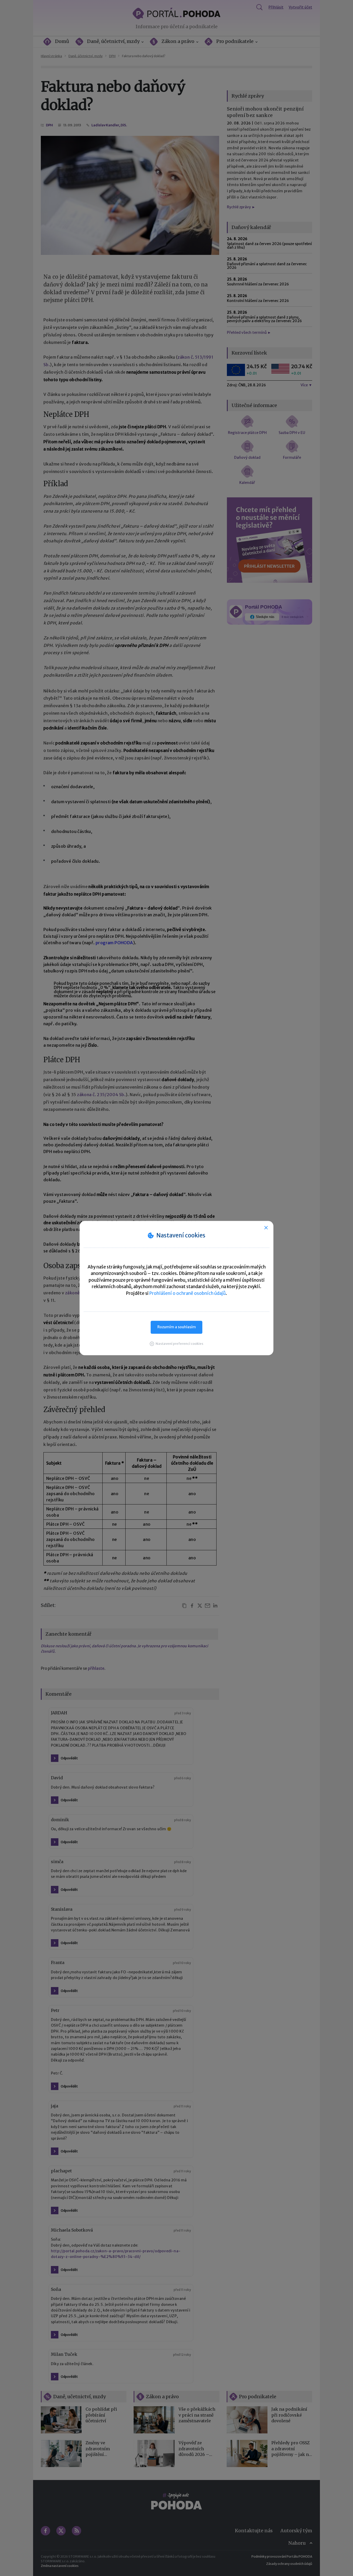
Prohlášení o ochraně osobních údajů (187, 1293)
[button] (177, 1344)
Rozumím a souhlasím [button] (177, 1327)
